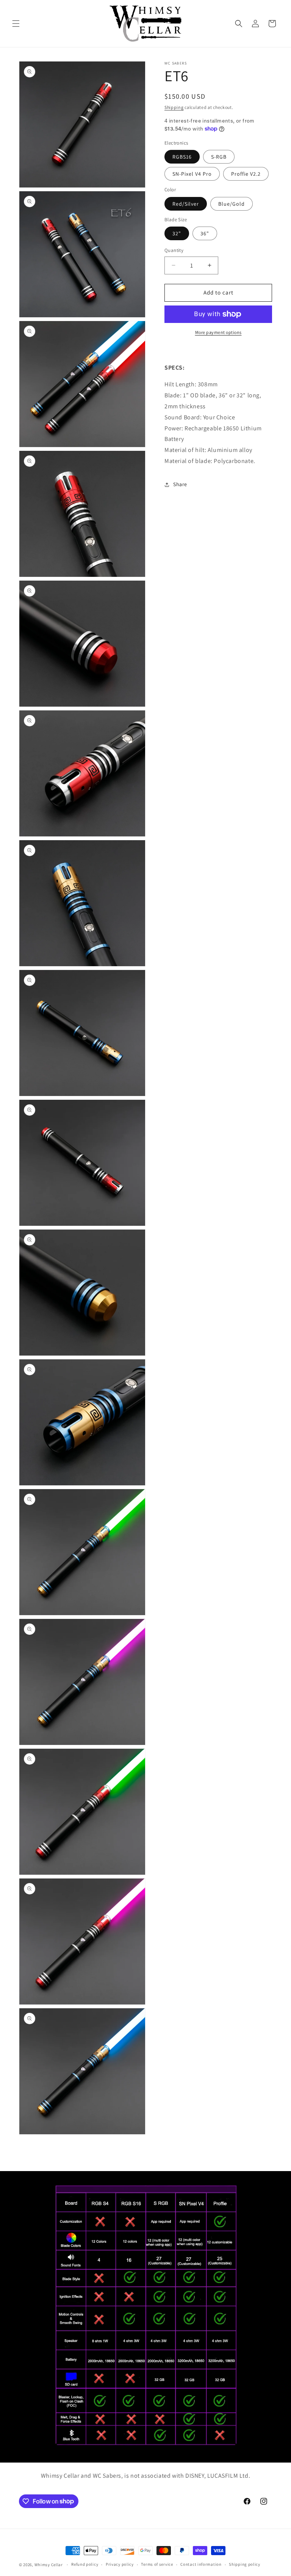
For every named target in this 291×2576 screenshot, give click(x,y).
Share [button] (180, 484)
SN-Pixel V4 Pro (192, 174)
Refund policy (85, 2564)
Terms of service (157, 2564)
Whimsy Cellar (49, 2565)
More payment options (218, 332)
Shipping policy (245, 2564)
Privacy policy (120, 2564)
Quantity (174, 250)
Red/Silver (186, 204)
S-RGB (219, 157)
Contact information (201, 2564)
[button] (16, 24)
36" (205, 233)
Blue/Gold (232, 204)
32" (177, 233)
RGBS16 (182, 157)
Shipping (174, 107)
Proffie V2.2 (246, 174)
